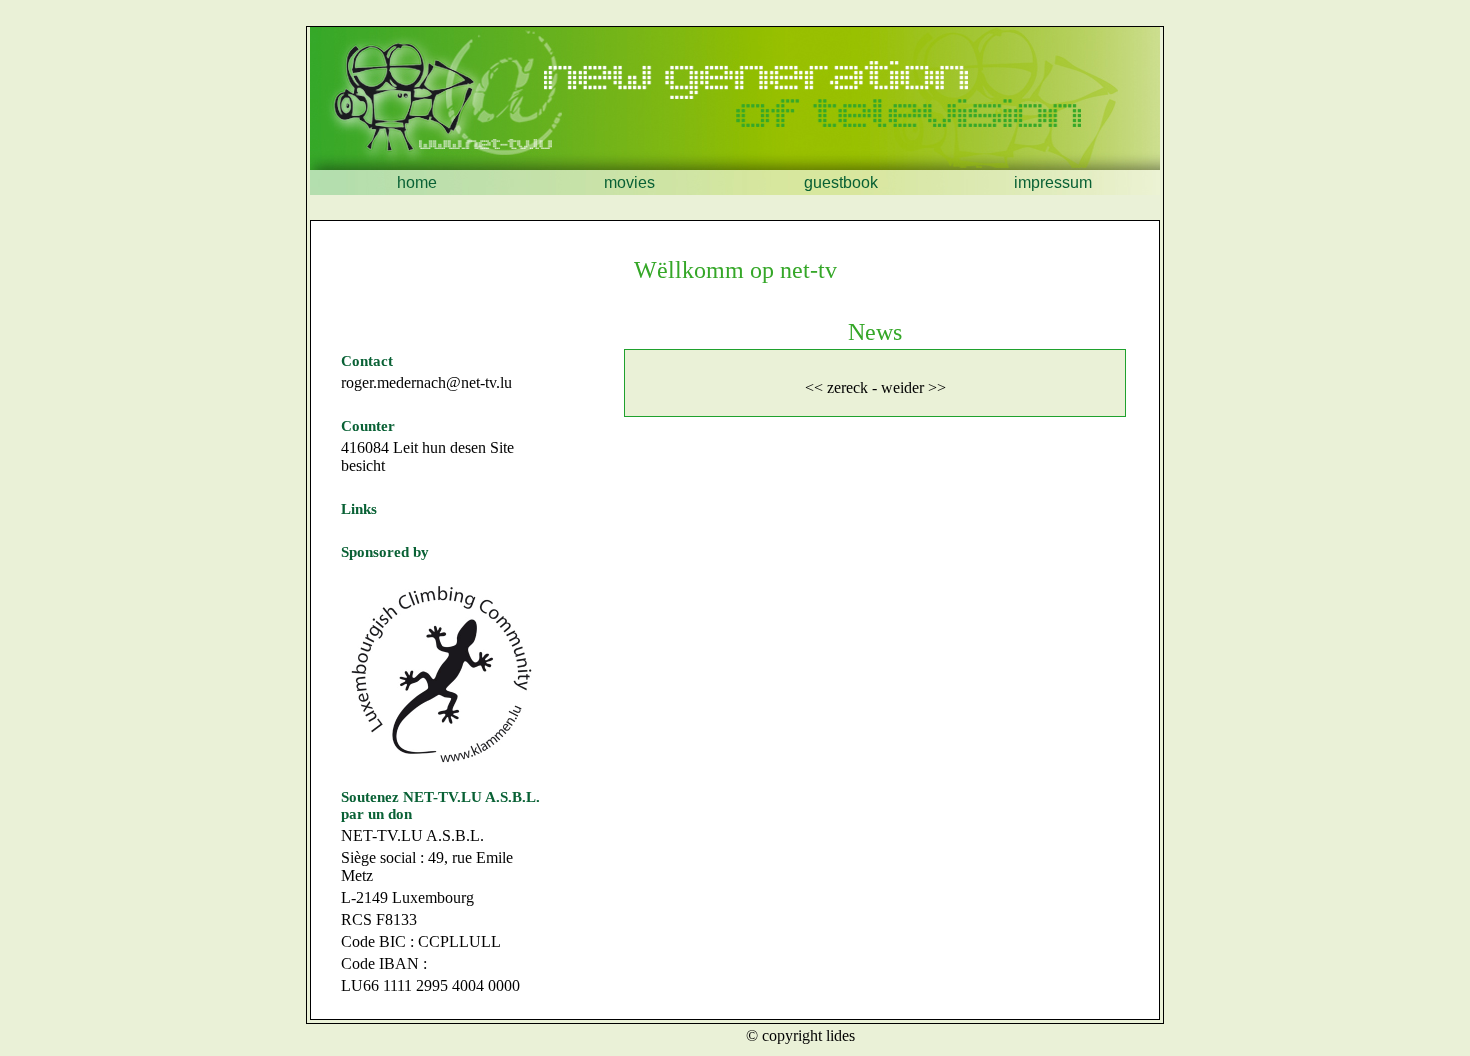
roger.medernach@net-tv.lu (426, 382)
